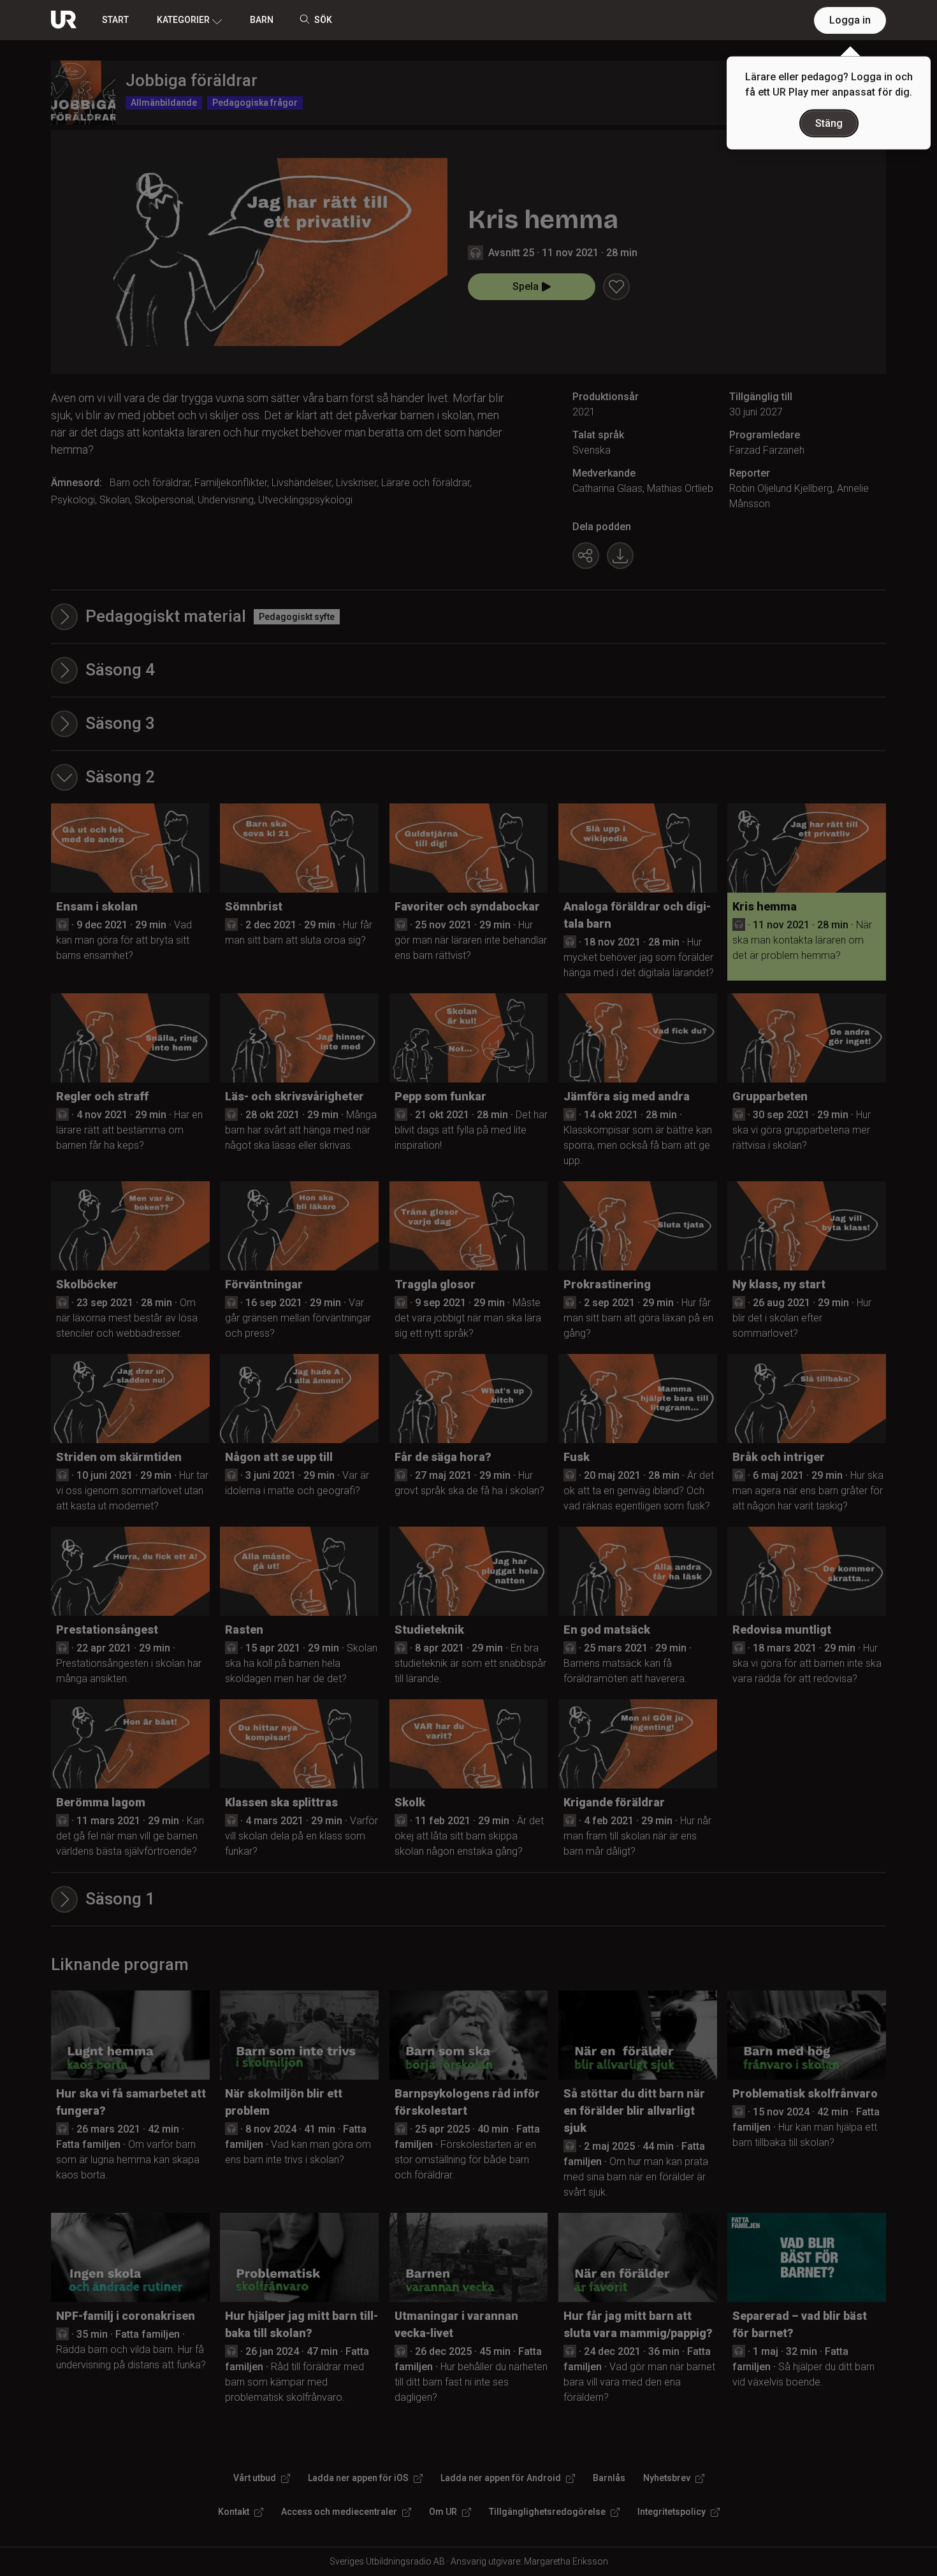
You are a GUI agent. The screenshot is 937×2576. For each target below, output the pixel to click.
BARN (262, 20)
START (115, 20)
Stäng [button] (829, 123)
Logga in (850, 20)
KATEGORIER (183, 20)
